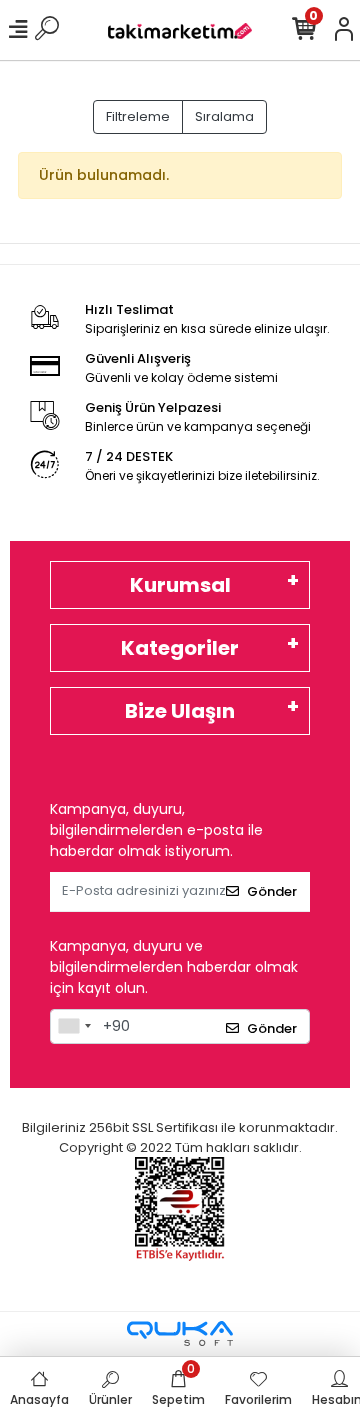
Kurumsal (180, 585)
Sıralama (224, 116)
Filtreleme (138, 116)
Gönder (272, 891)
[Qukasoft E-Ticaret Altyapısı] (180, 1333)
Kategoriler (180, 648)
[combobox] (74, 1027)
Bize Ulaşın (180, 711)
